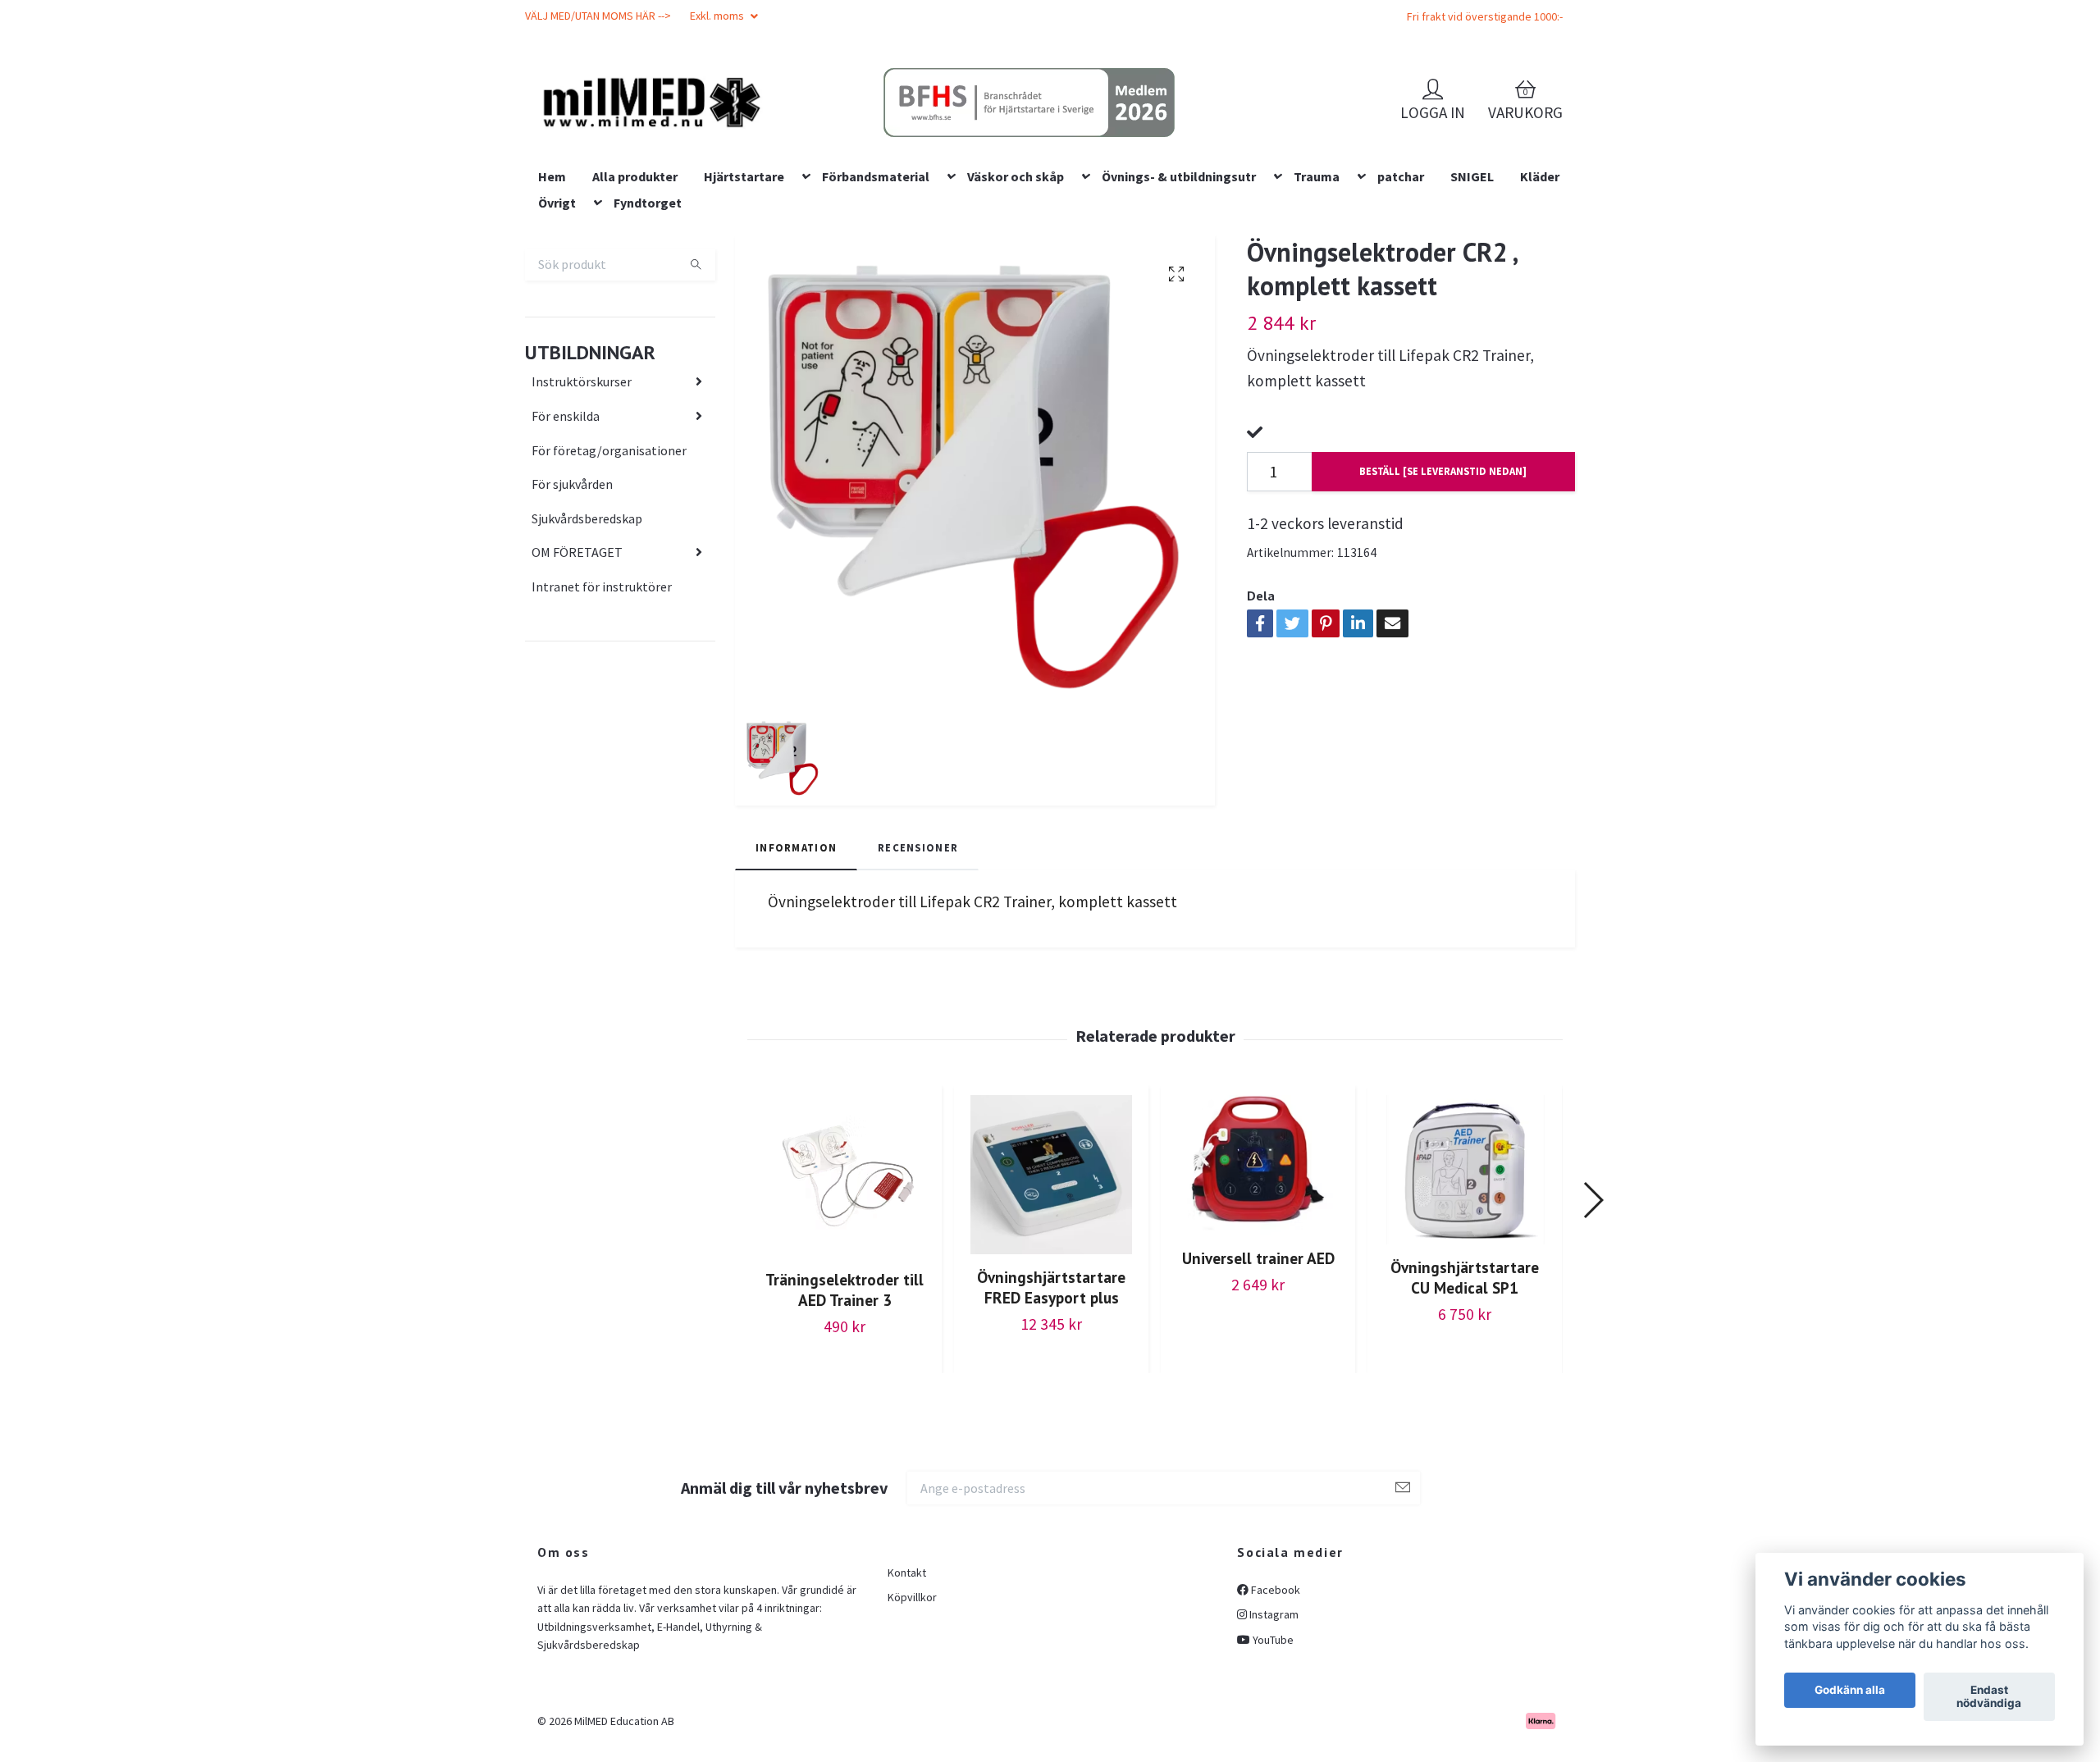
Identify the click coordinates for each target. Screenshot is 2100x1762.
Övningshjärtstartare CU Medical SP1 (1465, 1382)
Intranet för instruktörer (602, 692)
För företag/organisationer (609, 555)
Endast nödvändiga (1989, 1697)
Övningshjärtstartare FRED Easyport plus (1051, 1393)
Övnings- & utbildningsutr (1179, 281)
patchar (1401, 281)
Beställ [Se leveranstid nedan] (1443, 577)
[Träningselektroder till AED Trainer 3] (845, 1281)
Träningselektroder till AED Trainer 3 (845, 1395)
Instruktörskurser (582, 487)
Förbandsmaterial (876, 281)
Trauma (1317, 281)
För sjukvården (572, 589)
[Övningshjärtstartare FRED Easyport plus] (1051, 1280)
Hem (552, 281)
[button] (1593, 1306)
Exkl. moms (718, 16)
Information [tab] (796, 952)
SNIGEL (1472, 281)
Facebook (1274, 1695)
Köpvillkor (912, 1703)
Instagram (1273, 1719)
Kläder (1540, 281)
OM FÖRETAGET (577, 658)
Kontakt (907, 1678)
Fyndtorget (648, 308)
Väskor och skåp (1016, 281)
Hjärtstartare (744, 281)
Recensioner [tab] (918, 952)
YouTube (1272, 1745)
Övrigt (557, 308)
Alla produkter (635, 281)
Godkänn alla (1850, 1691)
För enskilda (566, 521)
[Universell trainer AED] (1258, 1270)
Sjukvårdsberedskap (587, 623)
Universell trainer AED (1258, 1363)
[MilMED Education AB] (767, 132)
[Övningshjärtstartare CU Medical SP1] (1465, 1275)
